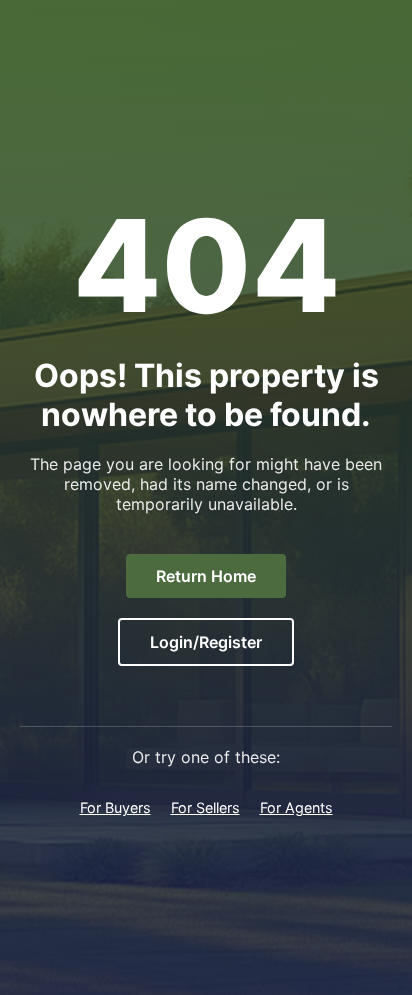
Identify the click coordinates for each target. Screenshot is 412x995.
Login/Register (206, 642)
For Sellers (205, 807)
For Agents (296, 807)
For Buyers (115, 807)
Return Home (206, 576)
